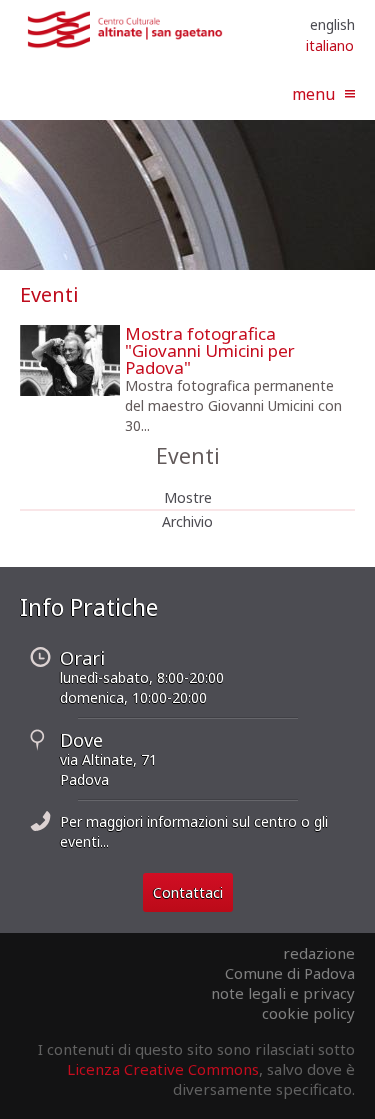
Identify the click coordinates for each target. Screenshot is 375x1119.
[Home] (125, 44)
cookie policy (308, 1013)
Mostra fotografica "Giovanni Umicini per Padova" (210, 350)
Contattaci (188, 892)
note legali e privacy (283, 993)
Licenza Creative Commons (163, 1069)
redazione (319, 953)
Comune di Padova (290, 973)
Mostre (188, 497)
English (332, 24)
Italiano (330, 45)
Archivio (187, 521)
